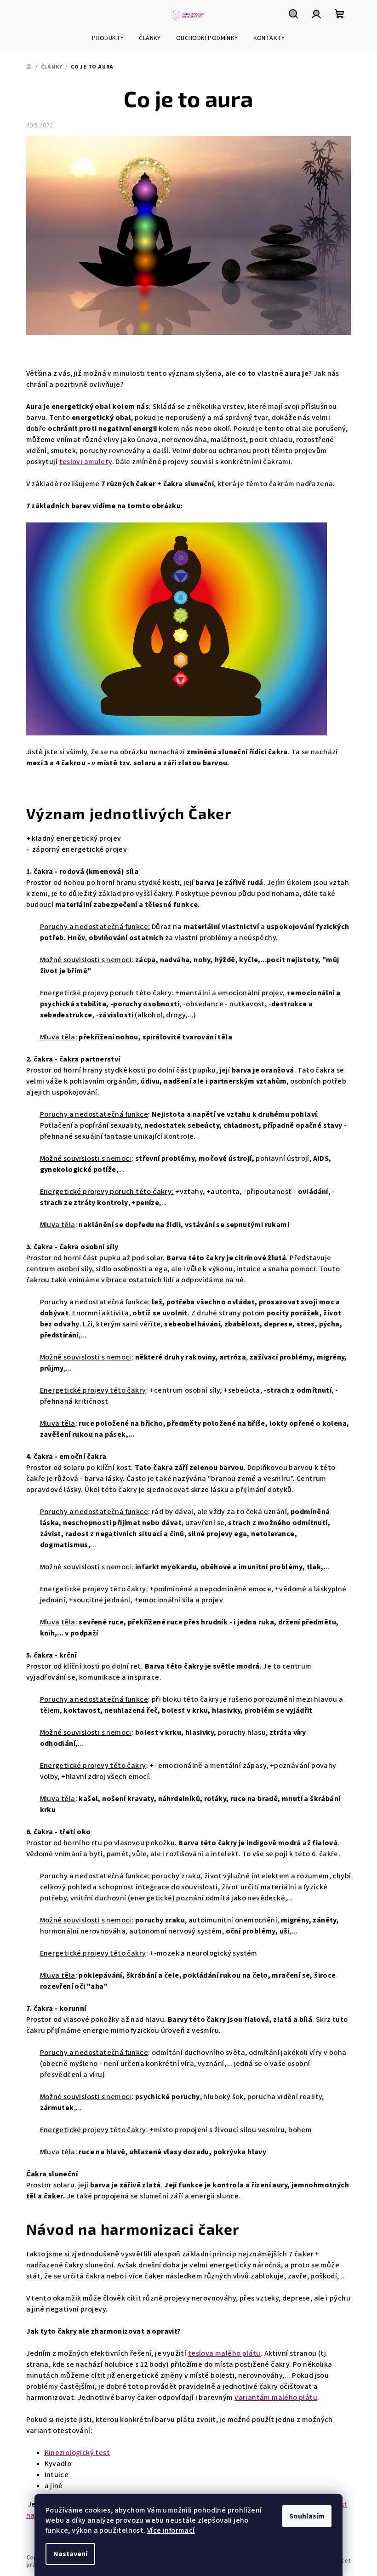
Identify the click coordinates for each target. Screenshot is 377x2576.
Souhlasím (307, 2516)
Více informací (171, 2530)
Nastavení (70, 2554)
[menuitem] (108, 38)
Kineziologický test (77, 2453)
